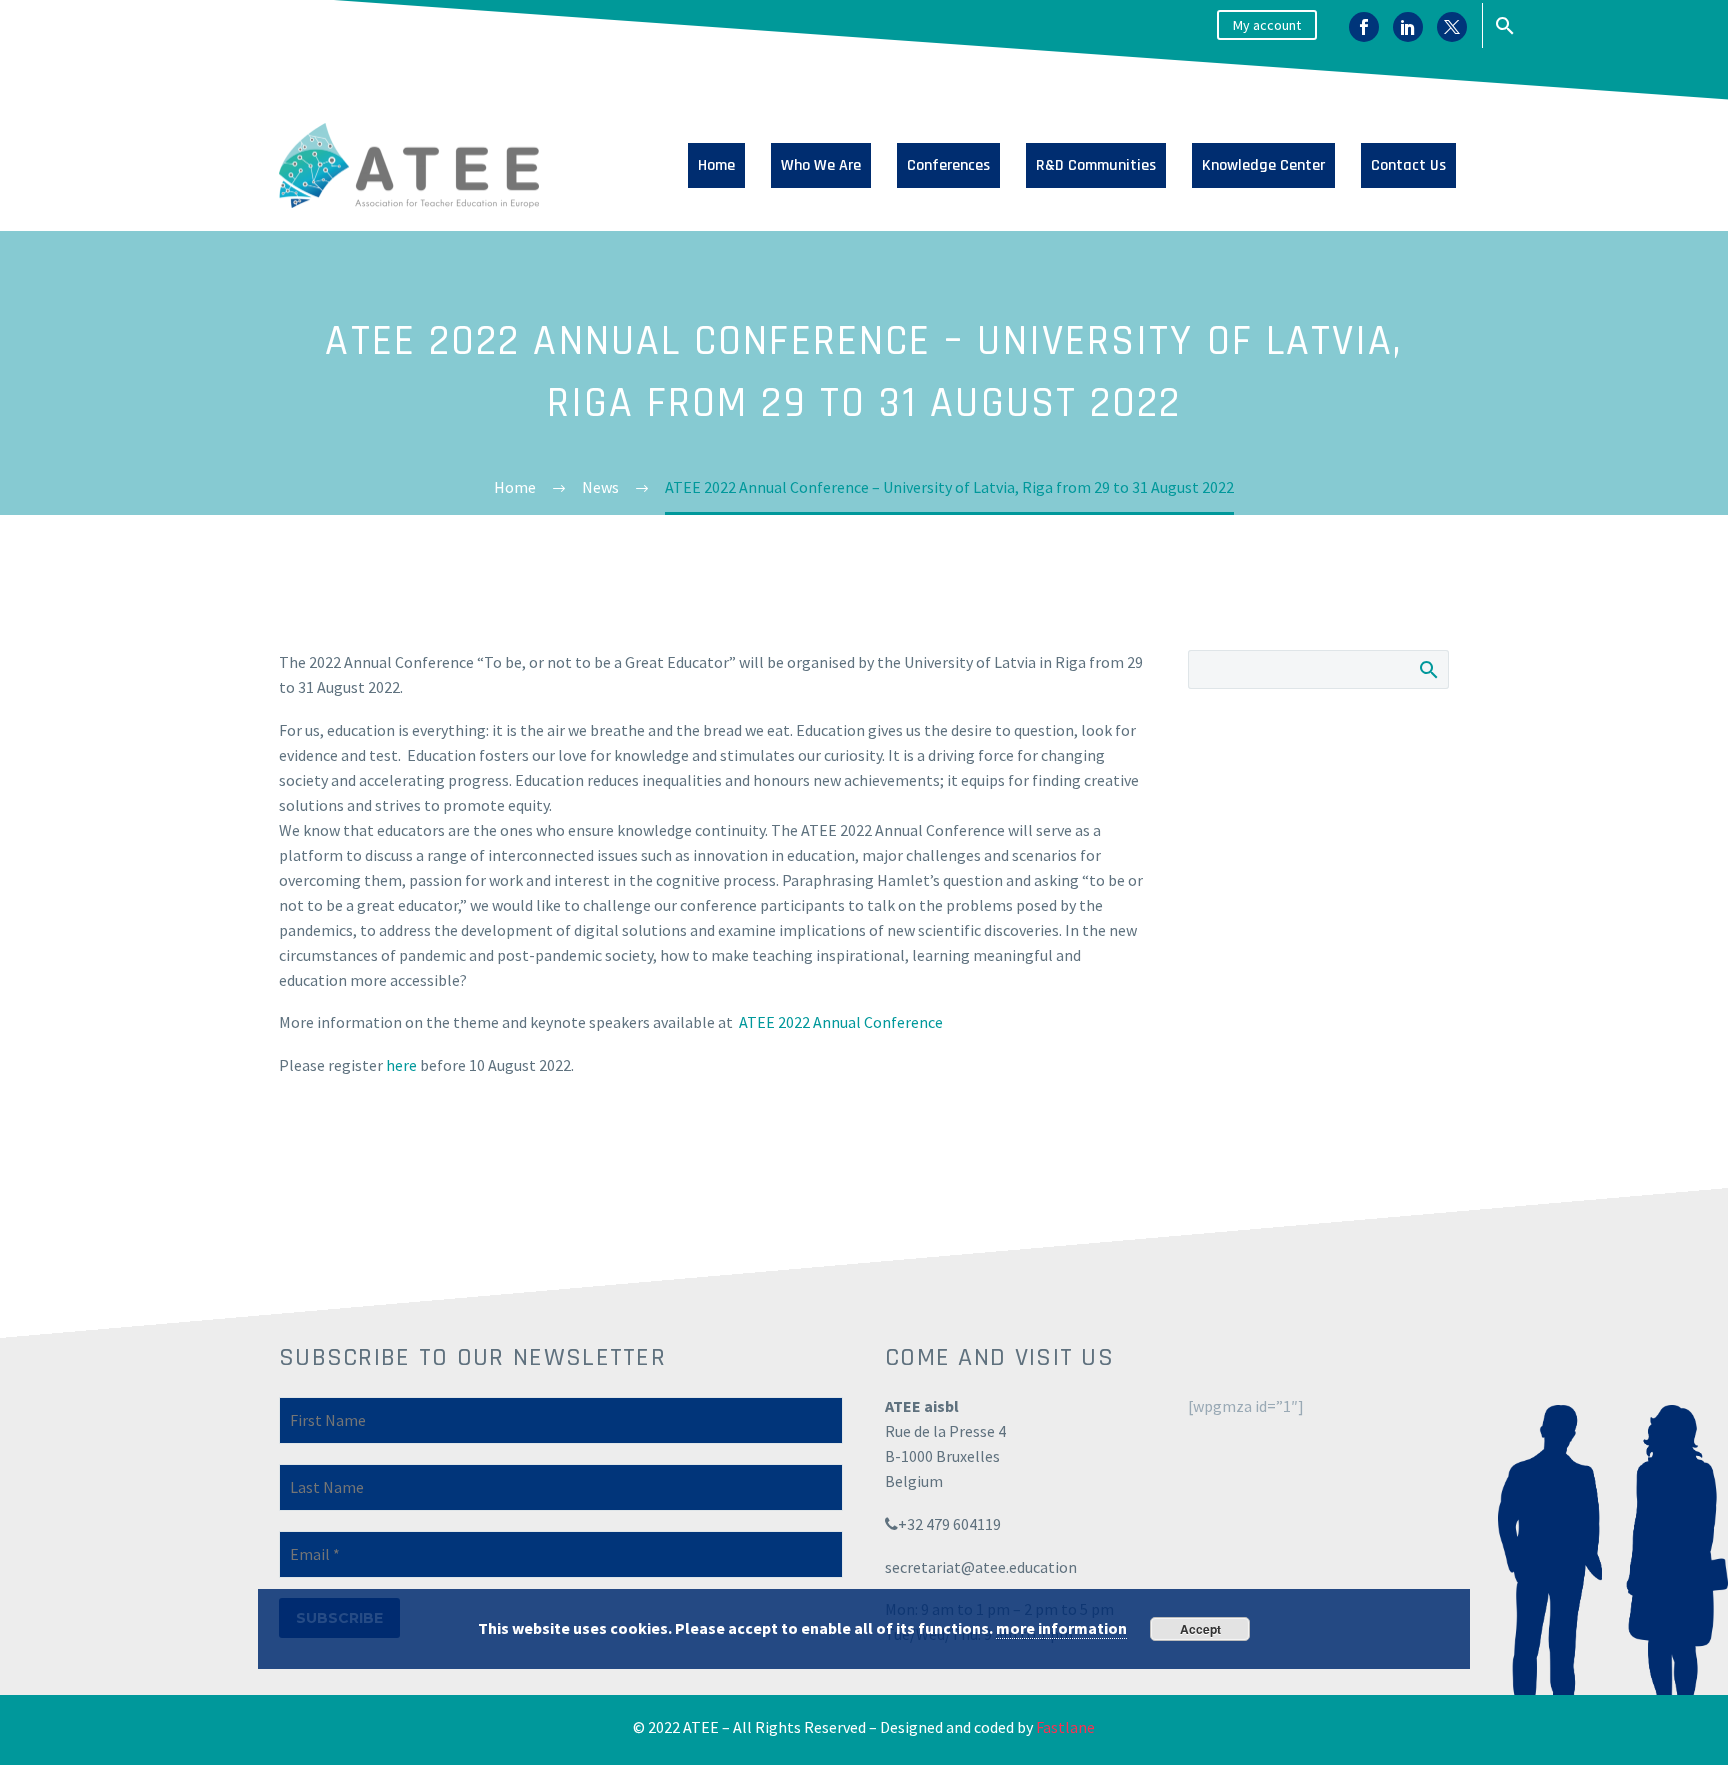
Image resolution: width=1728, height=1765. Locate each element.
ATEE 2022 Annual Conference (841, 1022)
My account (1267, 25)
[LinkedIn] (1408, 29)
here (401, 1065)
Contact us (1408, 165)
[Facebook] (1364, 29)
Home (716, 165)
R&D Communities (1096, 165)
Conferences (948, 165)
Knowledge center (1263, 165)
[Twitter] (1452, 29)
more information (1061, 1628)
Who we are (821, 165)
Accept (1200, 1629)
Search (1427, 669)
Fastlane (1065, 1727)
